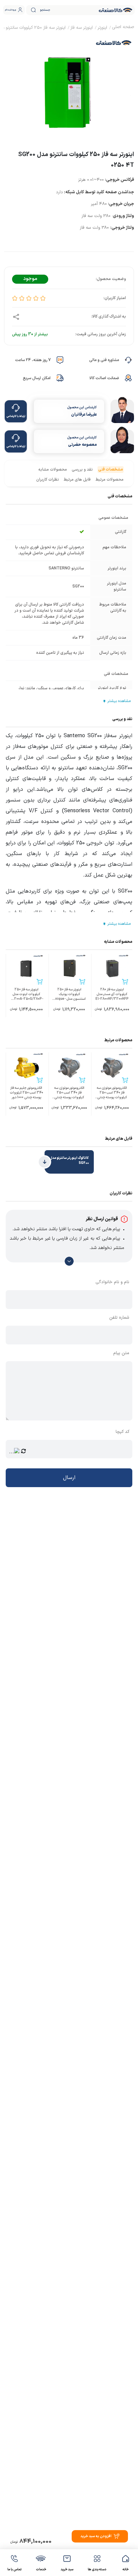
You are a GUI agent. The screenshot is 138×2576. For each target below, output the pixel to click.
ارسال (69, 1478)
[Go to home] (123, 28)
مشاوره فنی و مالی (104, 360)
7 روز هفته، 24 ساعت (33, 360)
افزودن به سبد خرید (96, 2536)
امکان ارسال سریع (37, 378)
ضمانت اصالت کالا (104, 378)
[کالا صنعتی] (116, 10)
